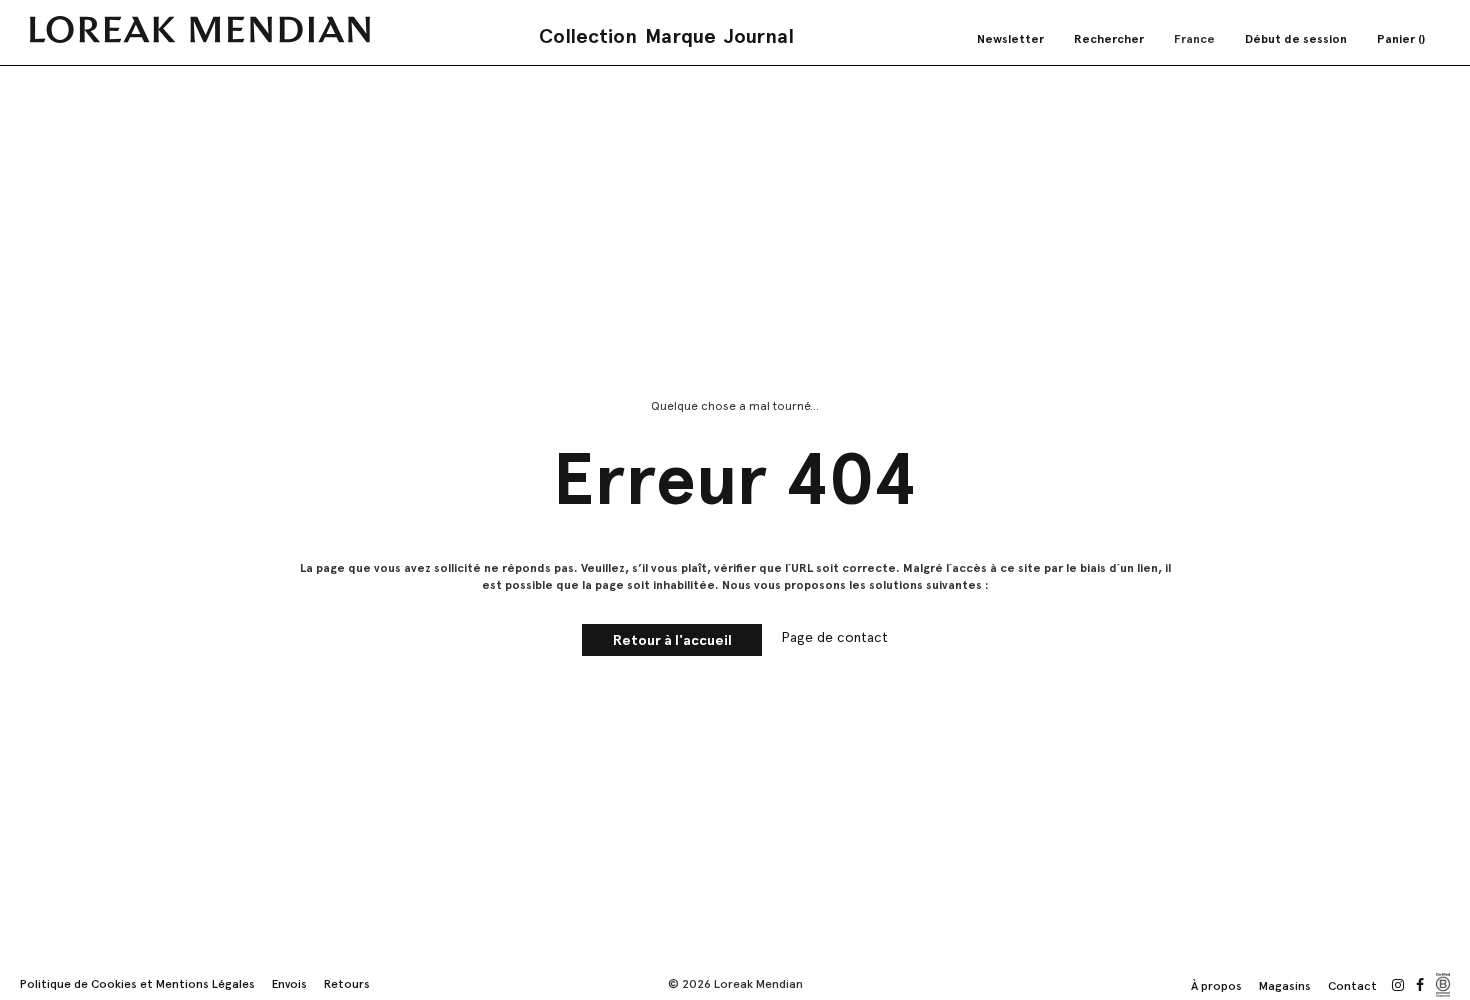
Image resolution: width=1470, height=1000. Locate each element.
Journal (759, 36)
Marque (680, 36)
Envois (289, 984)
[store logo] (200, 29)
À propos (1216, 986)
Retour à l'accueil (672, 640)
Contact (1352, 986)
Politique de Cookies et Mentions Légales (137, 984)
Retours (347, 984)
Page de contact (834, 637)
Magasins (1285, 986)
